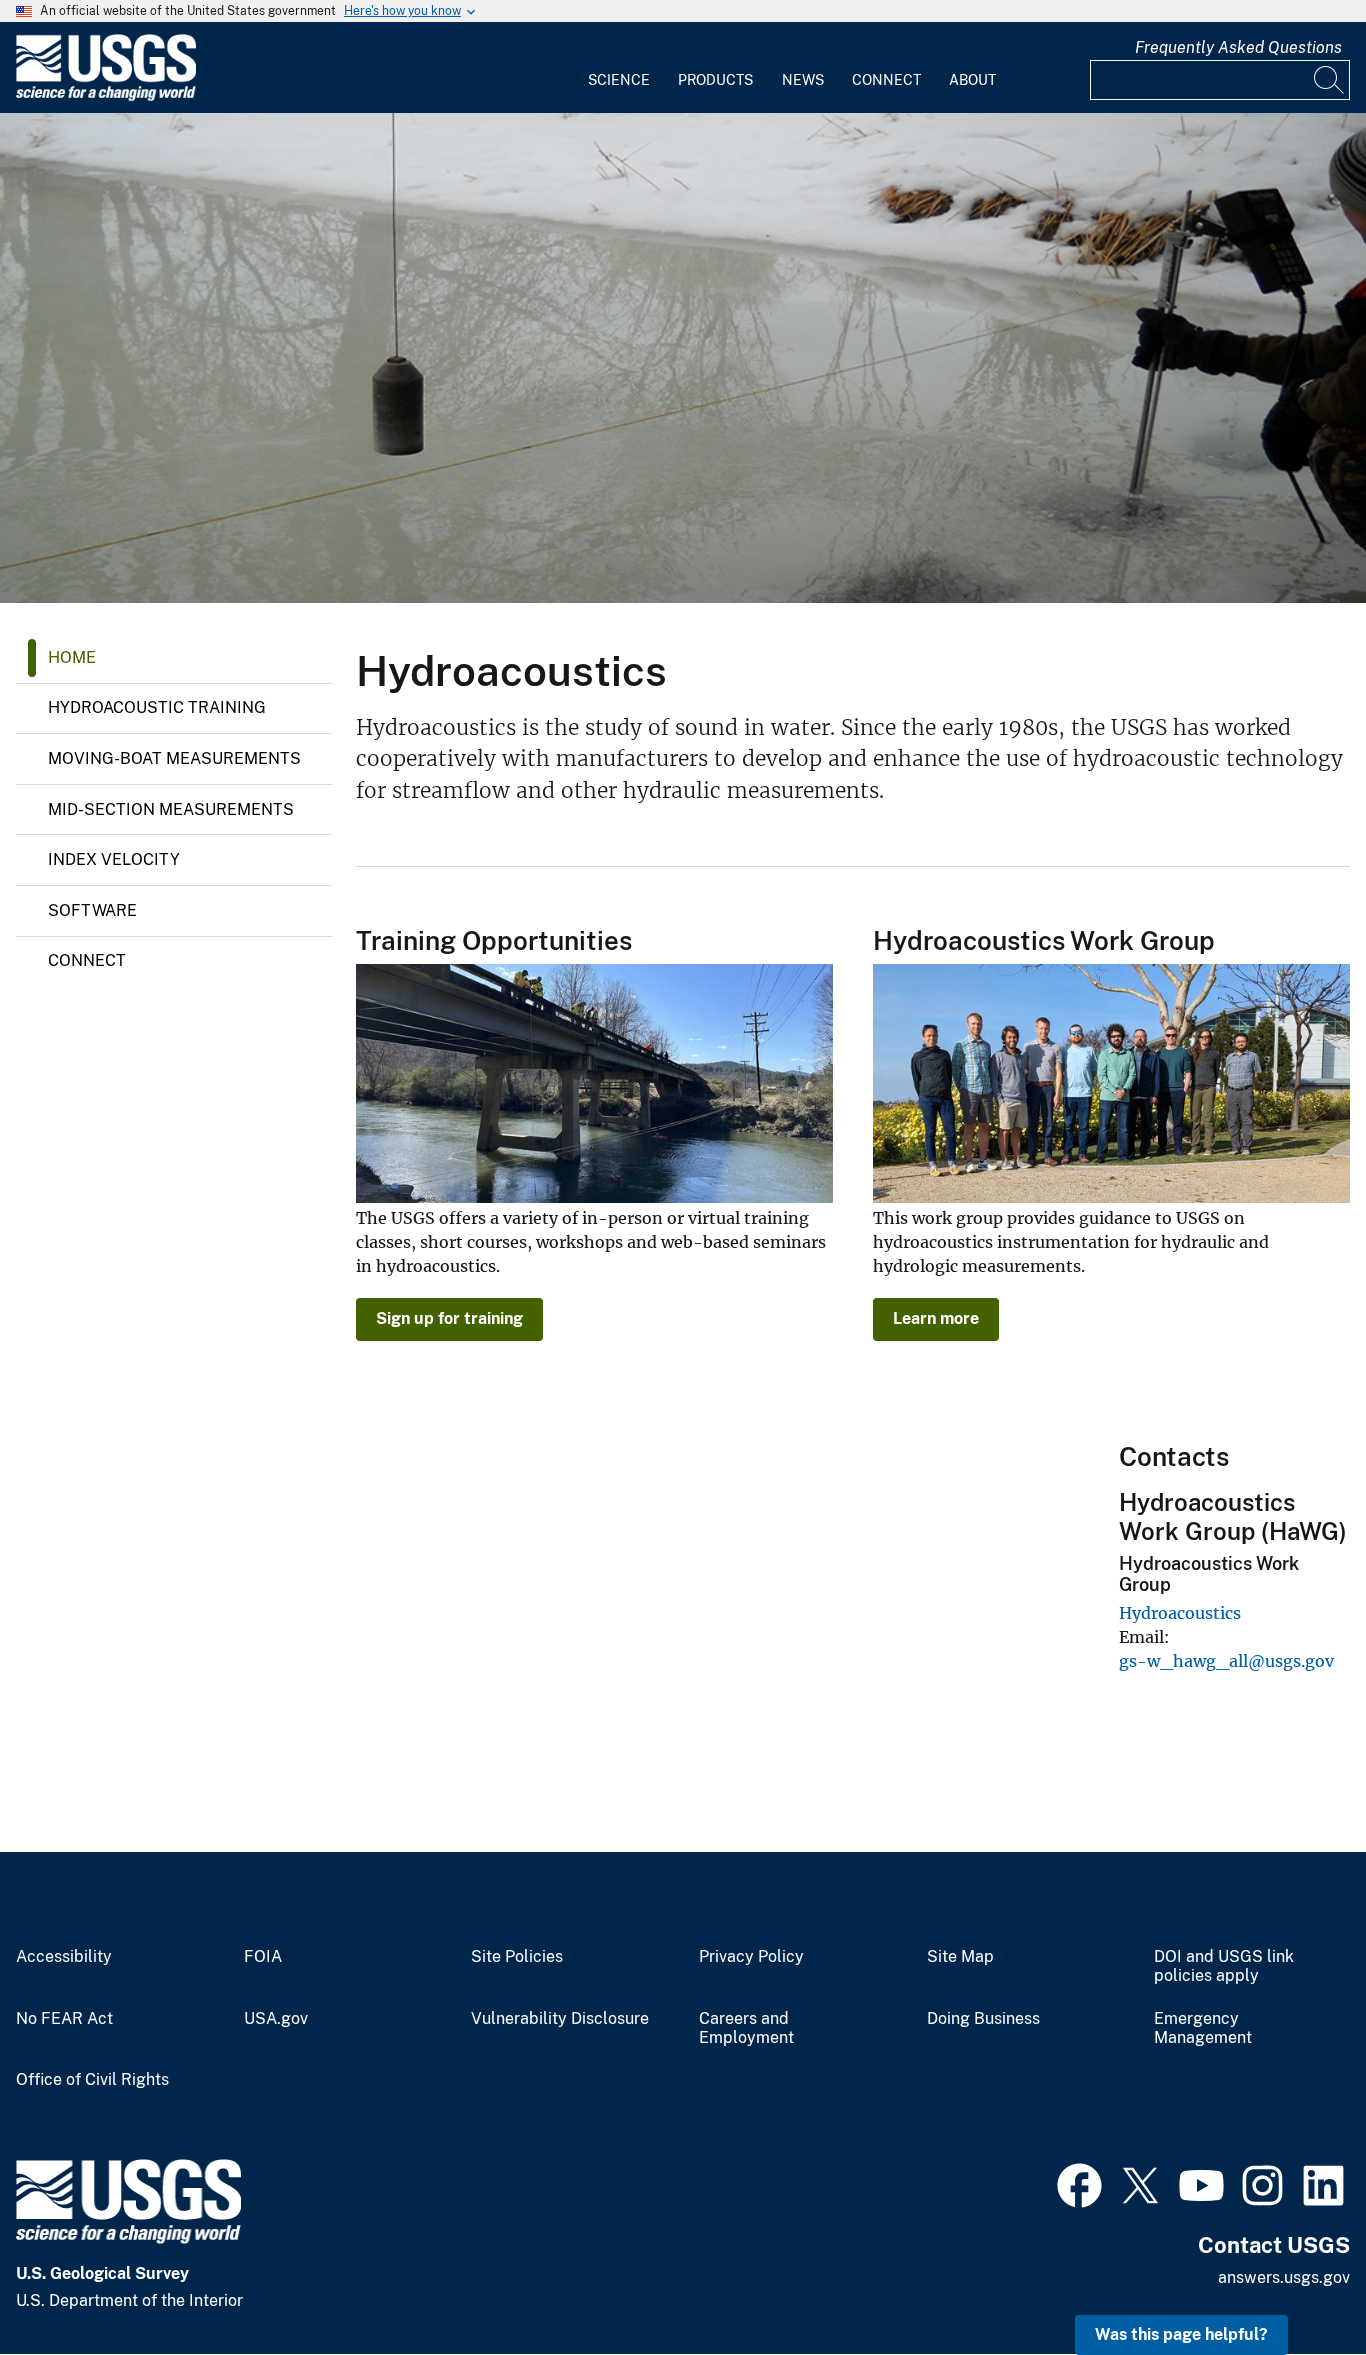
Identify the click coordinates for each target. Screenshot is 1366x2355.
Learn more (936, 1318)
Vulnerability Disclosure (560, 2019)
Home (72, 657)
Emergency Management (1203, 2028)
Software (92, 910)
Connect (886, 80)
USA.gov (276, 2019)
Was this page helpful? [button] (1181, 2334)
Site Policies (517, 1957)
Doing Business (983, 2019)
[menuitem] (619, 68)
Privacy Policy (751, 1957)
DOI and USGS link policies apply (1224, 1966)
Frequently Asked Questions (1238, 47)
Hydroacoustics (1180, 1613)
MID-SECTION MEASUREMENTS (171, 809)
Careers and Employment (746, 2028)
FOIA (263, 1957)
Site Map (960, 1957)
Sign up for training (449, 1318)
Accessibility (64, 1957)
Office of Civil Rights (92, 2080)
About (972, 80)
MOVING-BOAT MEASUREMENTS (174, 758)
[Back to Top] (1293, 2282)
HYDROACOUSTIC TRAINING (157, 707)
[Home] (106, 96)
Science (619, 80)
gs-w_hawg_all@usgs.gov (1226, 1661)
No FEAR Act (64, 2019)
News (803, 80)
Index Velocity (114, 859)
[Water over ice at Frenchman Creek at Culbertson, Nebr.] (683, 358)
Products (715, 80)
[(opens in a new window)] (1079, 2183)
